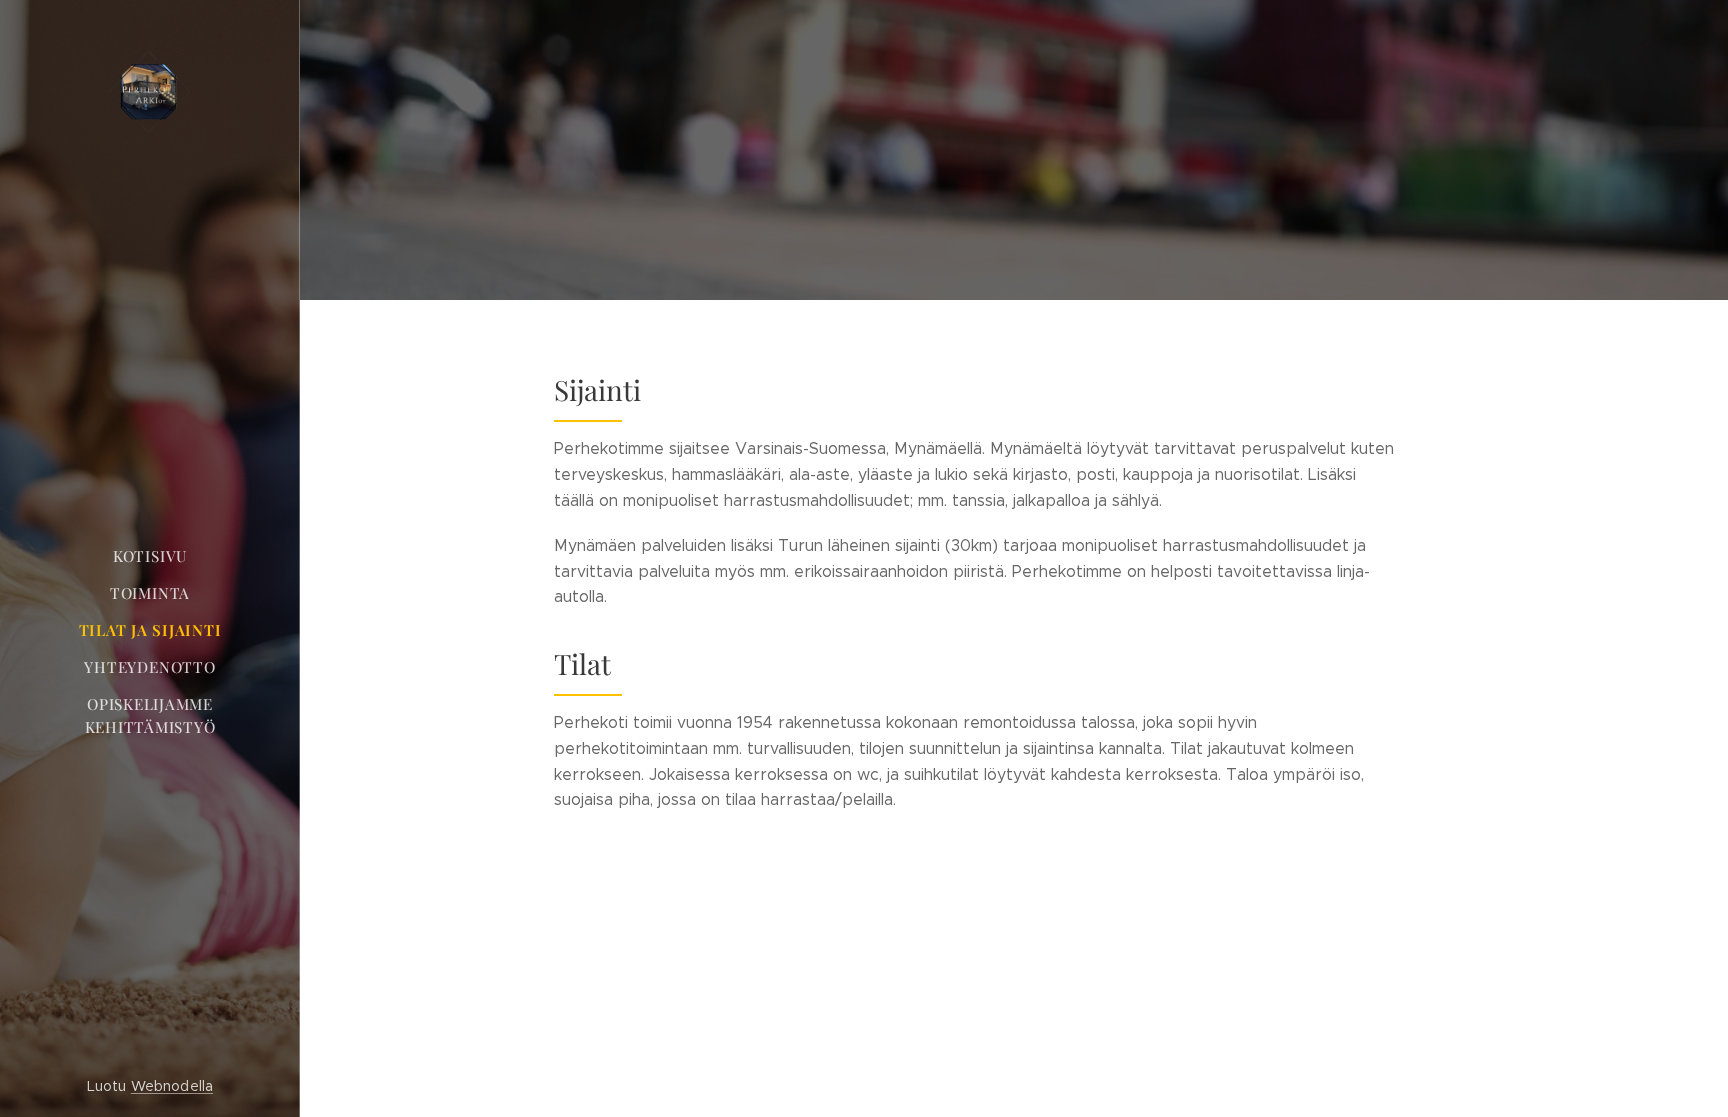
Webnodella (172, 1086)
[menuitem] (150, 556)
